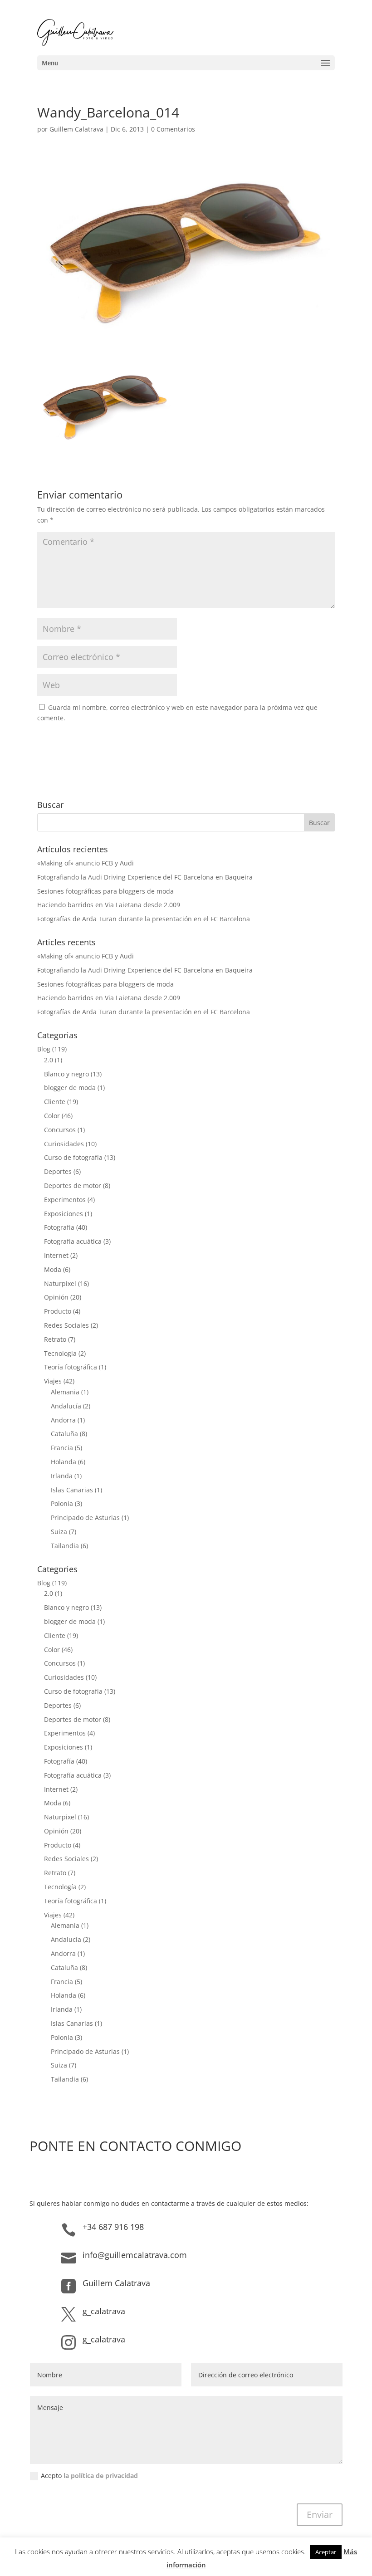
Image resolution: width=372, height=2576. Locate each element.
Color (52, 1116)
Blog (44, 1049)
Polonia (62, 1503)
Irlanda (62, 1476)
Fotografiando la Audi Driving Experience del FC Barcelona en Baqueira (145, 877)
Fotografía (59, 1227)
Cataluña (64, 1434)
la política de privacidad (101, 2476)
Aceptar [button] (326, 2552)
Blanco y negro (66, 1074)
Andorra (63, 1420)
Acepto (89, 2476)
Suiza (59, 1532)
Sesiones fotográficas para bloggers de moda (105, 891)
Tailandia (65, 1546)
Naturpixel (60, 1283)
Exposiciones (64, 1214)
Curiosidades (64, 1144)
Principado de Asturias (85, 1518)
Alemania (65, 1392)
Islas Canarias (72, 1490)
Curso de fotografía (73, 1157)
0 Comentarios (173, 129)
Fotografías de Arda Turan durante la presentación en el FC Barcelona (144, 919)
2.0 (49, 1060)
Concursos (60, 1130)
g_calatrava (104, 2311)
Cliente (55, 1102)
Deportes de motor (73, 1185)
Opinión (56, 1297)
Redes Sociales (66, 1325)
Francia (62, 1448)
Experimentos (65, 1200)
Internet (56, 1255)
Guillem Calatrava (76, 129)
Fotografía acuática (73, 1241)
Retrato (55, 1339)
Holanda (64, 1462)
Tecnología (60, 1353)
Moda (53, 1269)
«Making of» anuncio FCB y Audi (86, 863)
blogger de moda (70, 1088)
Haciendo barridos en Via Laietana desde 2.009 (109, 905)
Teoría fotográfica (71, 1367)
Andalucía (66, 1406)
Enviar (320, 2515)
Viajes (53, 1381)
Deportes (58, 1171)
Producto (58, 1311)
